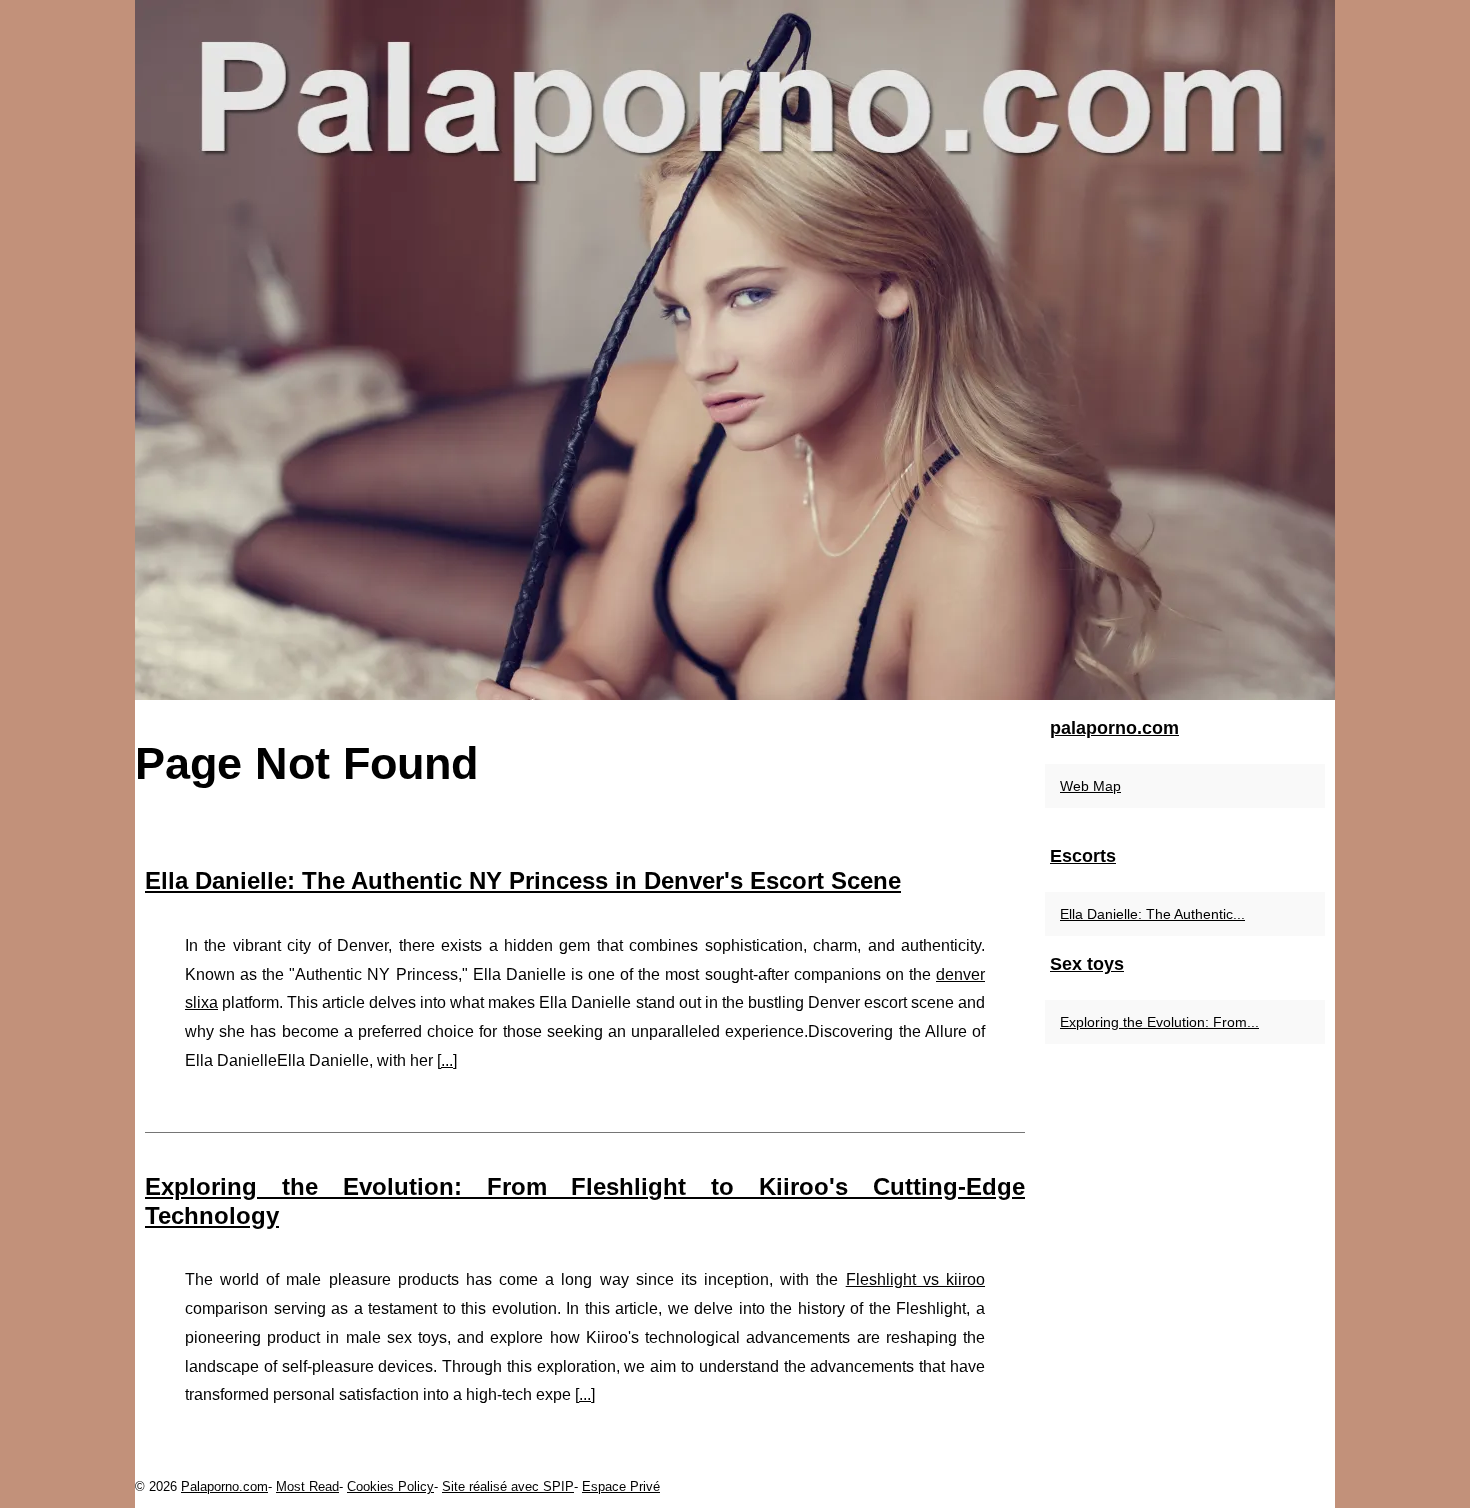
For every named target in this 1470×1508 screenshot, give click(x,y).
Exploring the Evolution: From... (1159, 1022)
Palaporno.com (224, 1486)
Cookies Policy (390, 1486)
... (447, 1060)
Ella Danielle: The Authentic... (1152, 914)
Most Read (307, 1486)
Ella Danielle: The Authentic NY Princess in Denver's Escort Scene (523, 880)
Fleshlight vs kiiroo (915, 1279)
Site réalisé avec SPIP (508, 1486)
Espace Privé (621, 1486)
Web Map (1090, 786)
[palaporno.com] (735, 350)
